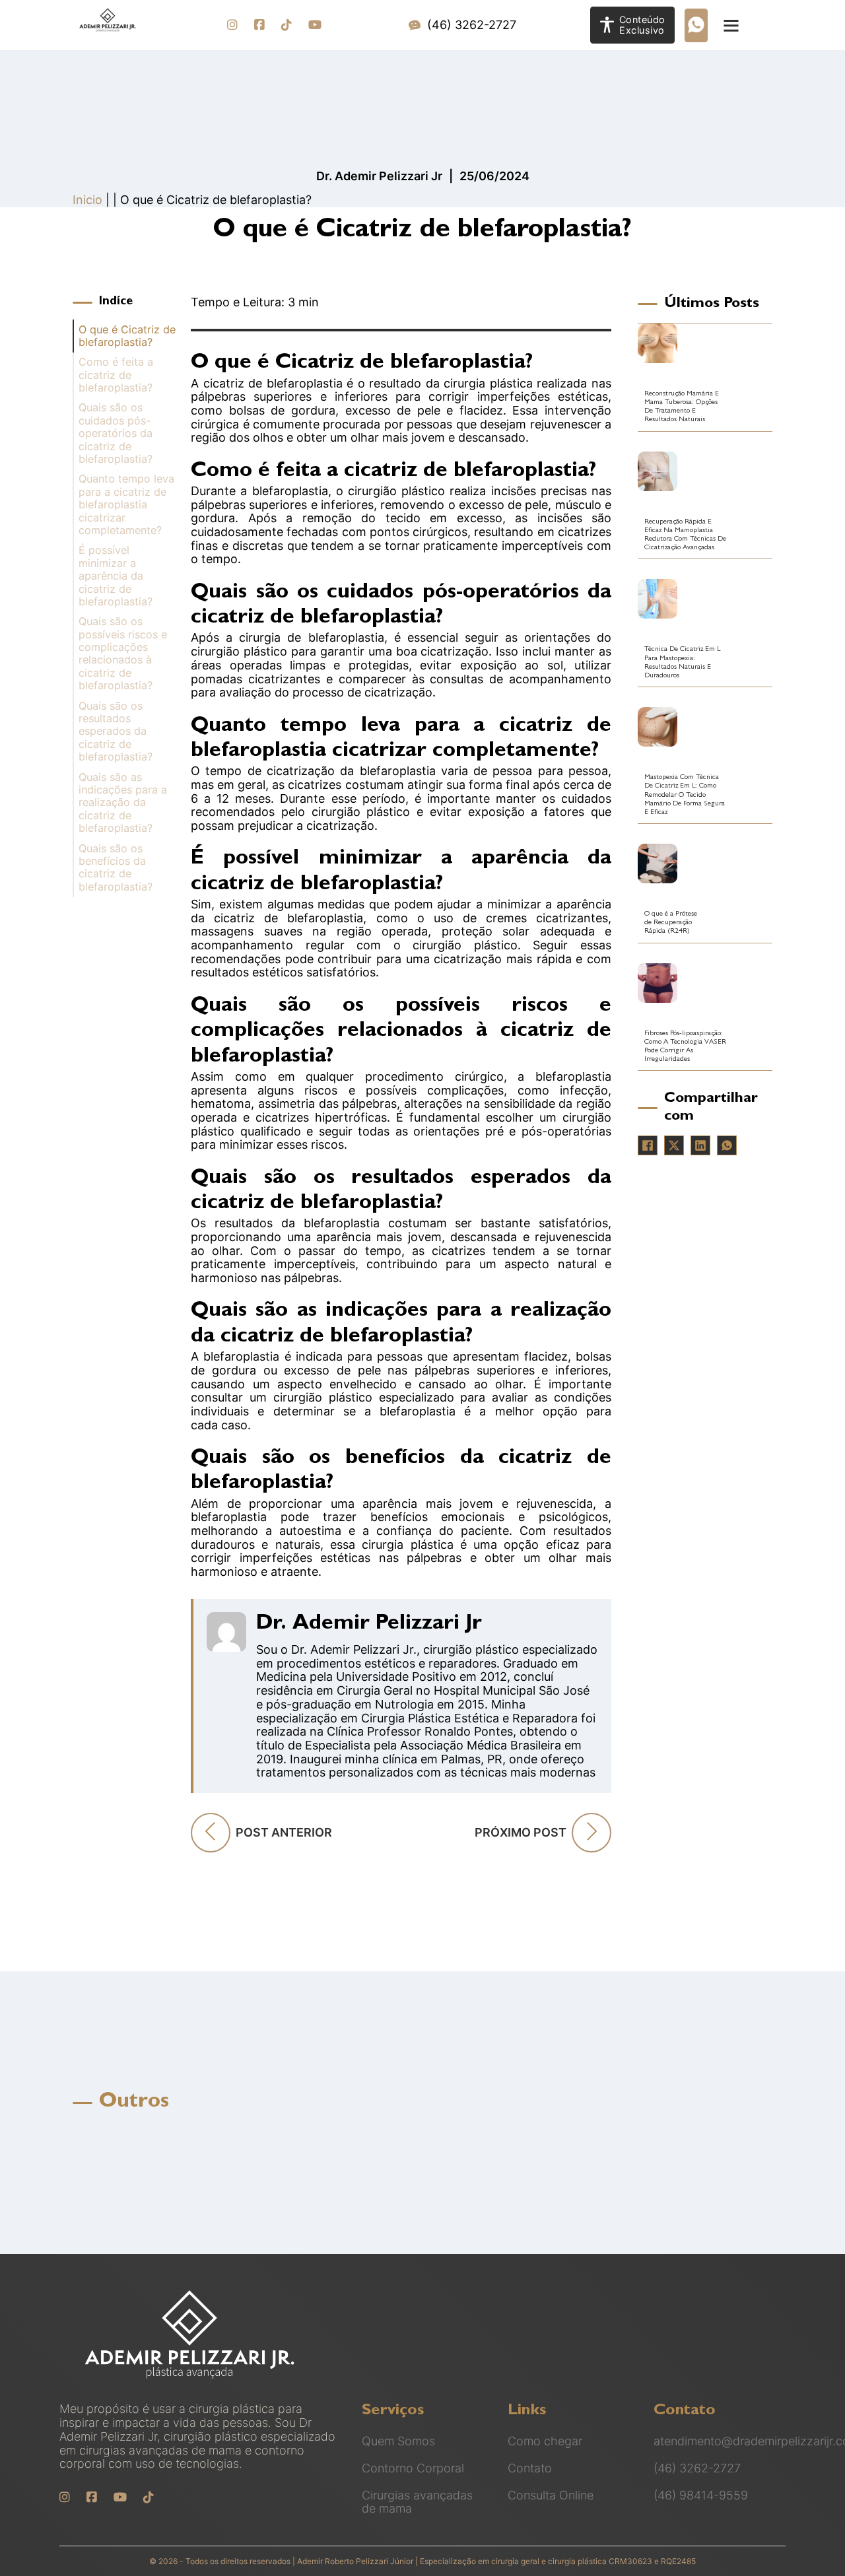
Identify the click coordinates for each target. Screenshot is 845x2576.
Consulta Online (551, 2495)
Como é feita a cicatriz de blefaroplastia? (116, 375)
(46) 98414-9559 (701, 2495)
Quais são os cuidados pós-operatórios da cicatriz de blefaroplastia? (116, 433)
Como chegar (545, 2441)
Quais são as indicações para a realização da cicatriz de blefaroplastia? (123, 803)
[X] (674, 1145)
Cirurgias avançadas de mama (417, 2502)
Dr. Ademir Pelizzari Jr (369, 1625)
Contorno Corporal (413, 2468)
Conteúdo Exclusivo (642, 25)
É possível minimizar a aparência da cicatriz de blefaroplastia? (116, 576)
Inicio (87, 200)
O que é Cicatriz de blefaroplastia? (127, 336)
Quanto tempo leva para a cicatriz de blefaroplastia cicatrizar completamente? (126, 505)
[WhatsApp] (727, 1145)
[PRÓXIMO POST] (591, 1833)
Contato (530, 2468)
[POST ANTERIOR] (211, 1833)
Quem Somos (398, 2441)
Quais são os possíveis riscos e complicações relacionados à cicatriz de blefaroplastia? (123, 654)
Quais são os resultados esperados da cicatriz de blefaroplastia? (116, 732)
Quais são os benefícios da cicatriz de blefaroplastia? (116, 868)
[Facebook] (648, 1145)
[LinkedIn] (700, 1145)
